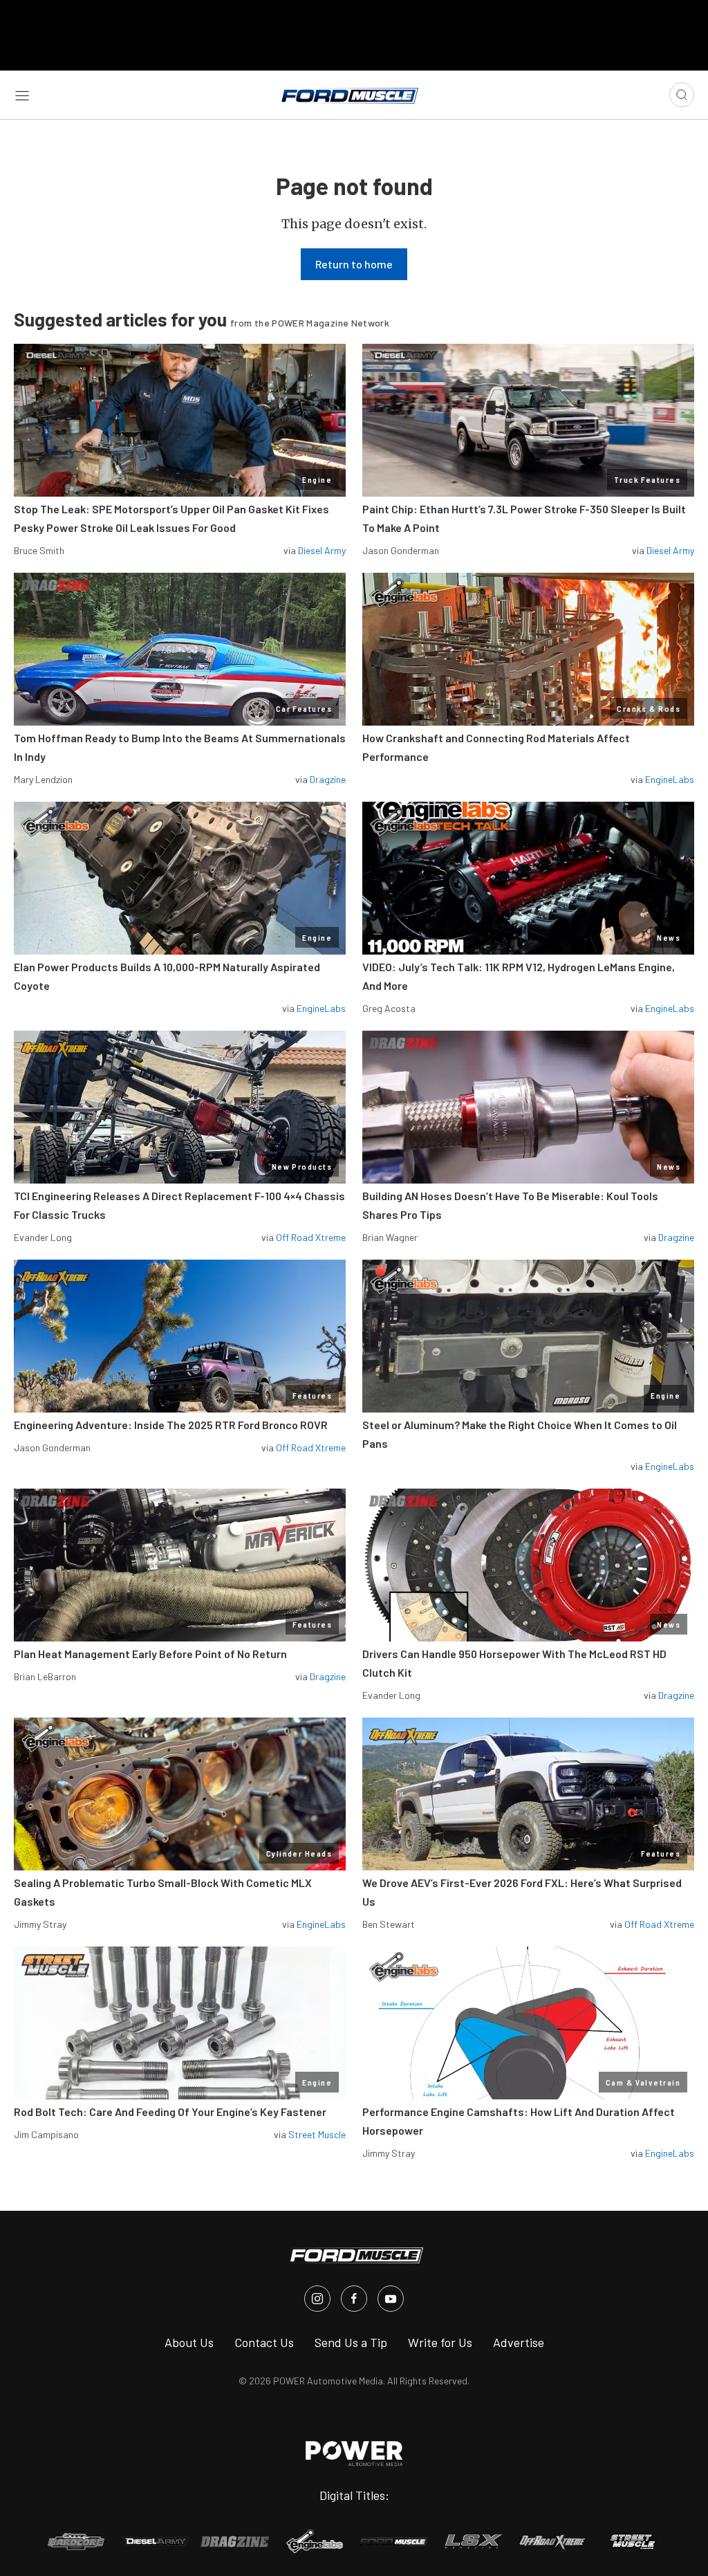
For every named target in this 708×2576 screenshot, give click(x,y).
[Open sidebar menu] (22, 95)
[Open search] (682, 95)
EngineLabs (670, 779)
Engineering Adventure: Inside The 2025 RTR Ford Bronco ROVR (171, 1425)
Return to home (354, 264)
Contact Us (264, 2342)
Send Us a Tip (351, 2342)
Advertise (519, 2342)
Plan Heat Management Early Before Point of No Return (150, 1654)
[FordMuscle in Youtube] (391, 2299)
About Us (189, 2342)
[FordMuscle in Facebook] (354, 2299)
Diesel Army (322, 550)
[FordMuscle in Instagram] (317, 2299)
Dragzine (328, 779)
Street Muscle (317, 2134)
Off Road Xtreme (311, 1237)
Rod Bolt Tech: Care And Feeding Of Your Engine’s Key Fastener (170, 2112)
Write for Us (440, 2342)
